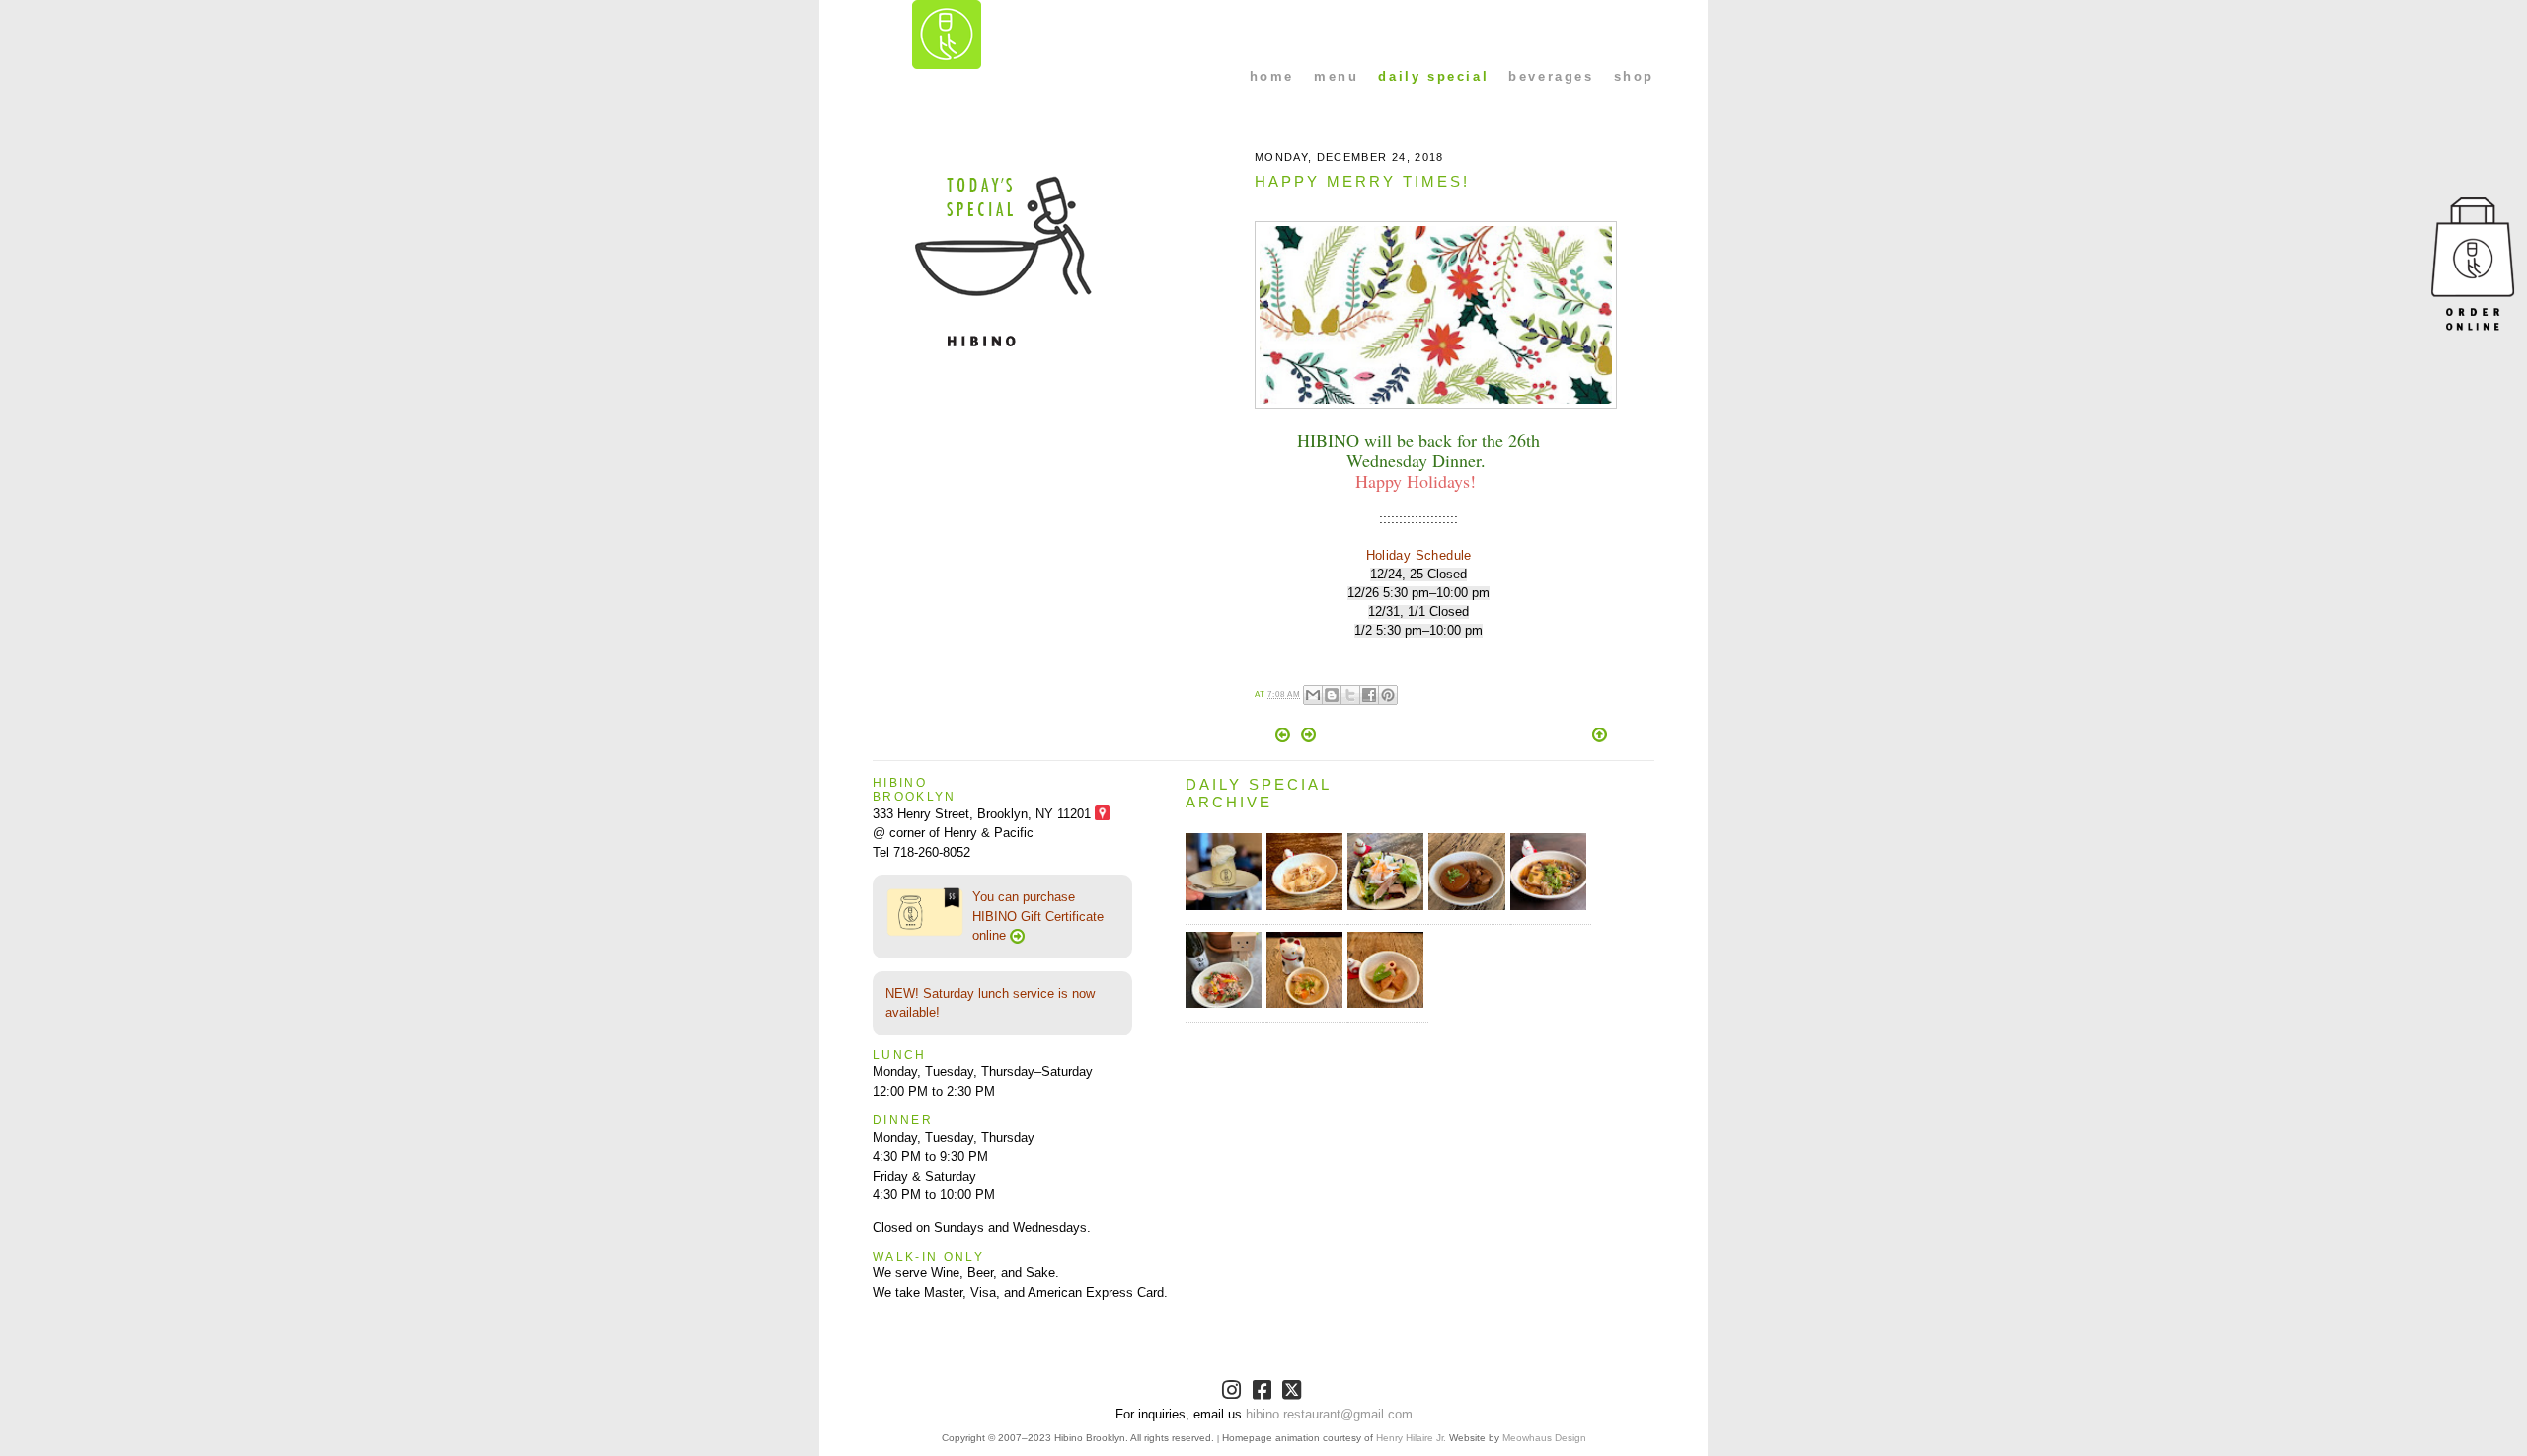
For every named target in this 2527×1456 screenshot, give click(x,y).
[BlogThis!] (1332, 695)
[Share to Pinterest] (1388, 695)
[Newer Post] (1285, 738)
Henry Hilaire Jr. (1411, 1438)
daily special (1433, 77)
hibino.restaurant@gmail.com (1329, 1414)
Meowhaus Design (1544, 1438)
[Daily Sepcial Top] (1600, 736)
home (1272, 77)
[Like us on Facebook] (1264, 1393)
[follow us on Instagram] (1233, 1393)
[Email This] (1313, 695)
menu (1336, 77)
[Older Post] (1308, 738)
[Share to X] (1350, 695)
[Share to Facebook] (1369, 695)
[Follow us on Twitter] (1294, 1393)
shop (1634, 77)
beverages (1551, 77)
